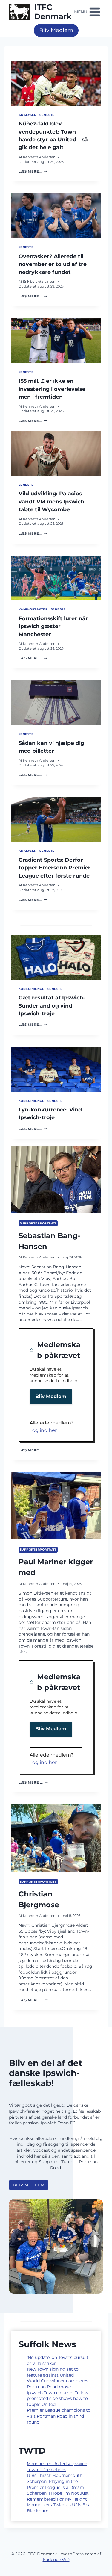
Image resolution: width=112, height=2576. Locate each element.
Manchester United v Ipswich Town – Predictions (57, 2467)
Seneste (47, 115)
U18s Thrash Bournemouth (55, 2475)
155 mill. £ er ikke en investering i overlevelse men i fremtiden (52, 389)
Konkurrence (31, 989)
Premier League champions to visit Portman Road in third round (59, 2416)
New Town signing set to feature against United (53, 2372)
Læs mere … (33, 1450)
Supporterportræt (38, 1223)
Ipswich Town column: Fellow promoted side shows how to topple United (57, 2399)
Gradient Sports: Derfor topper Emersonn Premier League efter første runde (55, 868)
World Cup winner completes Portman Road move (57, 2384)
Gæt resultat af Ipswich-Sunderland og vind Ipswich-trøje (52, 1005)
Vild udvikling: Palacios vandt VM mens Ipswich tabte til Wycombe (51, 501)
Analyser (27, 115)
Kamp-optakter (33, 609)
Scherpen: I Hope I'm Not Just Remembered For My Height (58, 2496)
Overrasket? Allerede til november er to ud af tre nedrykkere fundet (53, 264)
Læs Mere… (33, 171)
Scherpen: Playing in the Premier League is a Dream (56, 2484)
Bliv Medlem (56, 30)
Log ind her (43, 1430)
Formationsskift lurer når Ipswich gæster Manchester (53, 626)
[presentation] (56, 83)
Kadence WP (56, 2560)
